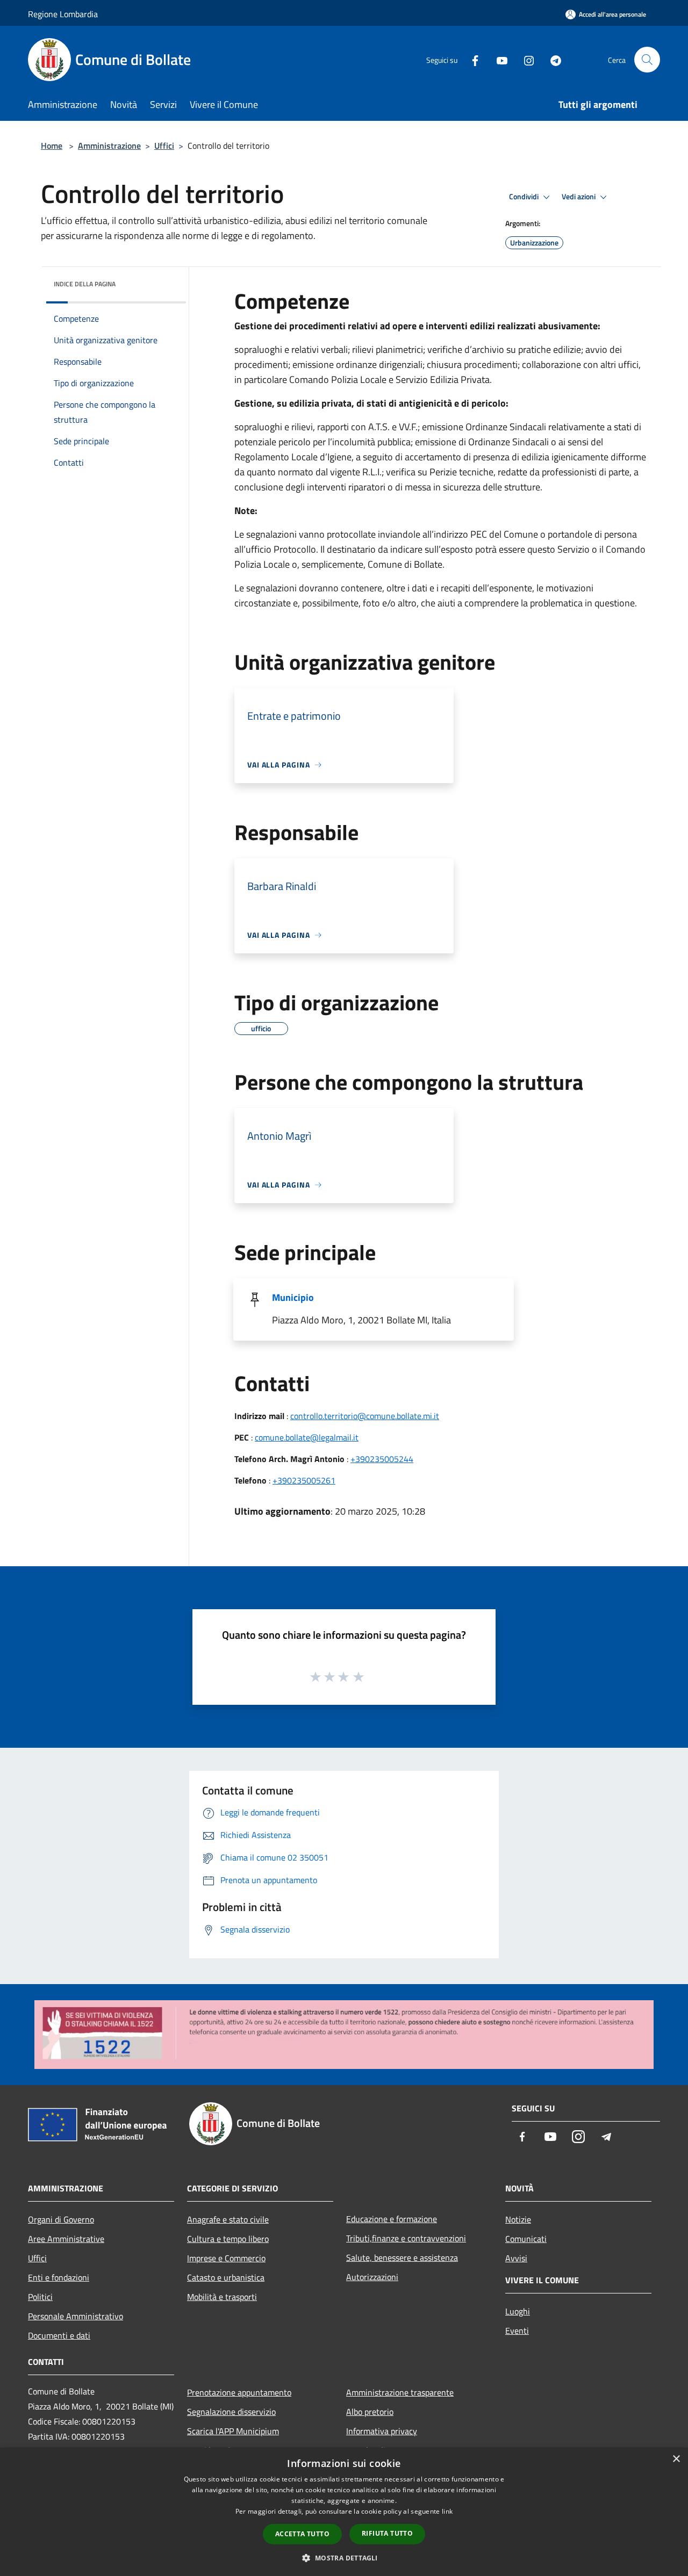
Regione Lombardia (63, 14)
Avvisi (516, 2258)
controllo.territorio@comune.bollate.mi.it (365, 1416)
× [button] (676, 2459)
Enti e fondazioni (59, 2277)
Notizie (518, 2219)
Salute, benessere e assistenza (402, 2257)
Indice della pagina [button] (85, 284)
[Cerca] (647, 60)
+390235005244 (382, 1459)
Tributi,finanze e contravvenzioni (406, 2238)
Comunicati (526, 2239)
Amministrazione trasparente (400, 2392)
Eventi (517, 2331)
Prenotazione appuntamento (239, 2392)
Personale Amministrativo (76, 2316)
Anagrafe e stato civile (228, 2219)
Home (52, 146)
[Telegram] (551, 59)
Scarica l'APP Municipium (233, 2431)
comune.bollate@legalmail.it (307, 1437)
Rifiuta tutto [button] (387, 2533)
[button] (344, 2558)
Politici (40, 2297)
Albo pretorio (370, 2412)
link (447, 2511)
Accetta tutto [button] (302, 2534)
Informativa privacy (382, 2431)
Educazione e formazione (392, 2219)
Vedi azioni (579, 197)
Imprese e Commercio (226, 2258)
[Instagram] (525, 59)
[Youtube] (498, 59)
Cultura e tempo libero (228, 2239)
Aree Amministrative (66, 2239)
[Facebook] (471, 59)
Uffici (164, 146)
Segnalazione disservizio (231, 2412)
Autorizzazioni (372, 2277)
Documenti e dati (59, 2335)
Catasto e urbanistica (226, 2277)
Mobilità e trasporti (222, 2297)
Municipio (293, 1297)
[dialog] (344, 2512)
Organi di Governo (61, 2219)
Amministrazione (109, 146)
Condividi (525, 197)
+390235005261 (304, 1480)
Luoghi (518, 2311)
